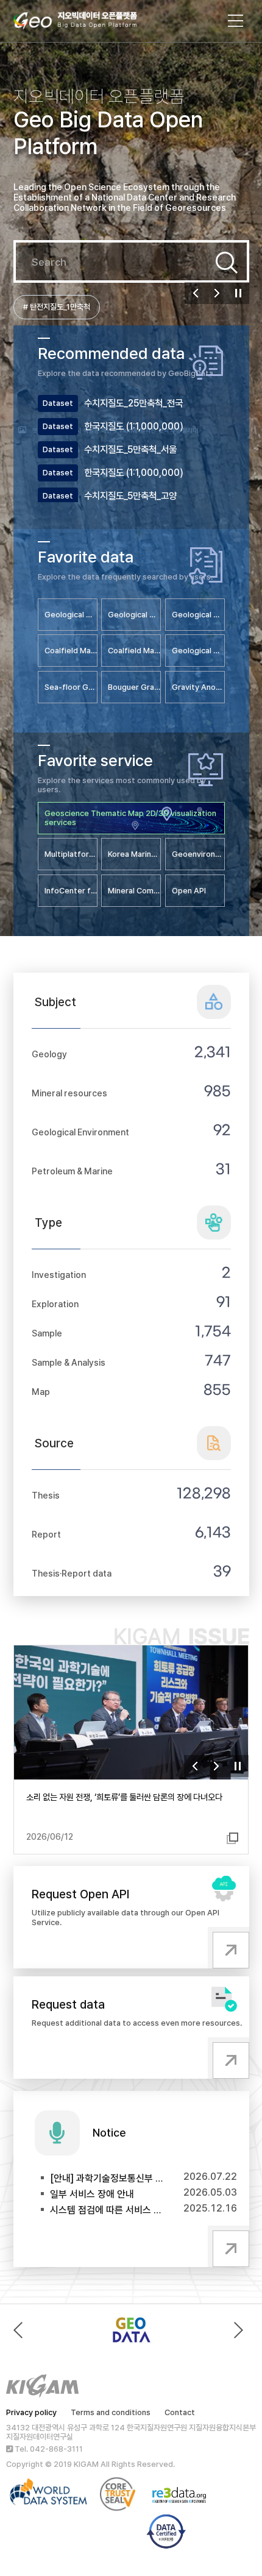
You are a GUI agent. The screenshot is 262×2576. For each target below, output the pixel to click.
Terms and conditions (111, 2412)
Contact (180, 2412)
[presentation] (21, 2330)
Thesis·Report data (72, 1573)
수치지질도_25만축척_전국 (133, 403)
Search (227, 263)
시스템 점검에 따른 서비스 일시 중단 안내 (107, 2210)
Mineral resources (69, 1093)
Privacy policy (31, 2412)
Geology (49, 1054)
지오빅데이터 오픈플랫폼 (87, 23)
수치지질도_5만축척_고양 (130, 496)
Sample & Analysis (69, 1362)
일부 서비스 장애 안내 (92, 2194)
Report (46, 1534)
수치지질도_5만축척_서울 (130, 449)
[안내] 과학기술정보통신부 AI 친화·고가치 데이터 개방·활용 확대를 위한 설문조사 (107, 2178)
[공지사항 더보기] (228, 2246)
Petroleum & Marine (72, 1171)
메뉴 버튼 (236, 21)
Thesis (46, 1495)
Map (41, 1392)
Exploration (55, 1304)
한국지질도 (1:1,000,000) (134, 426)
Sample (47, 1333)
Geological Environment (80, 1132)
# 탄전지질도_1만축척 (57, 307)
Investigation (59, 1275)
